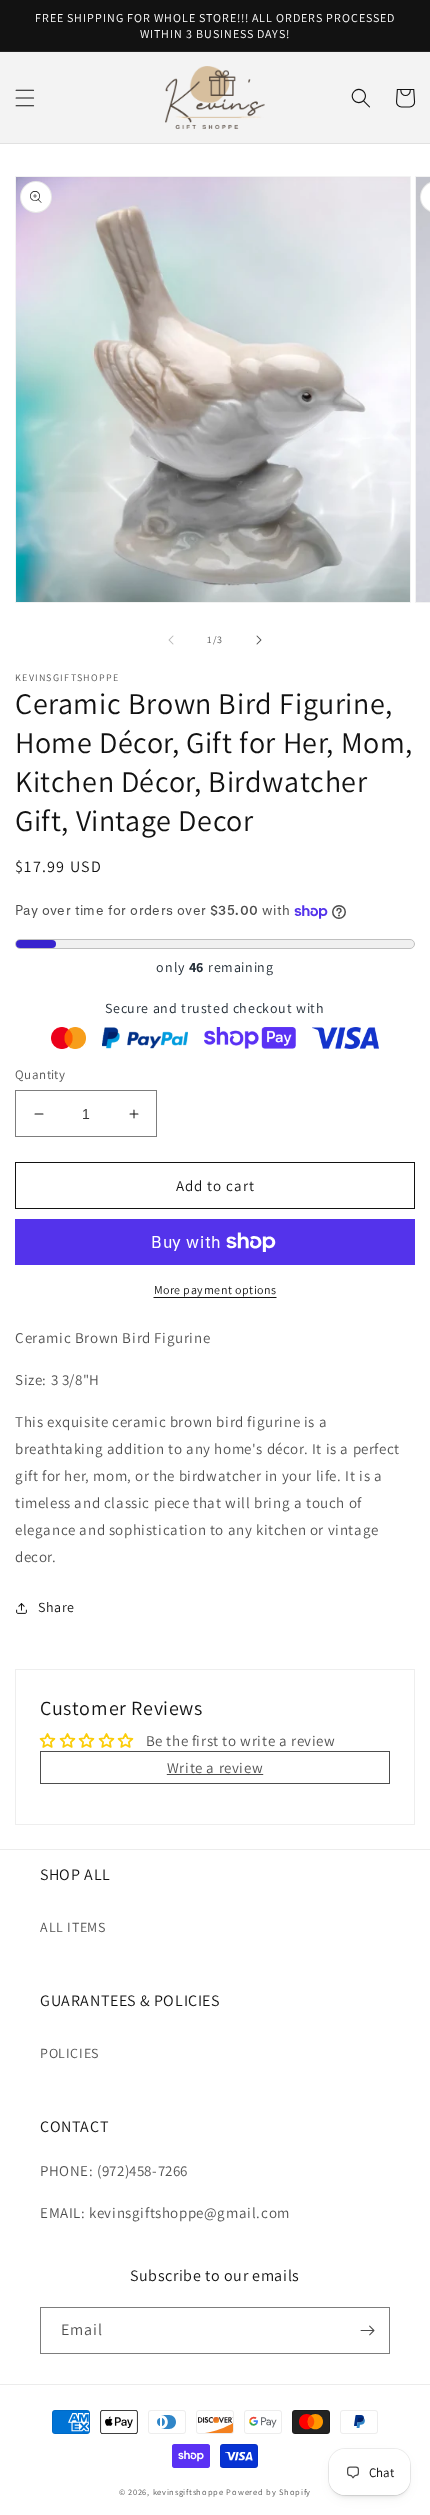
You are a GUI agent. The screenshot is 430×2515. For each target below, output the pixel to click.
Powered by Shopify (268, 2491)
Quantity (40, 1074)
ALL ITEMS (72, 1927)
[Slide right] (259, 640)
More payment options (215, 1289)
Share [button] (56, 1607)
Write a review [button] (215, 1767)
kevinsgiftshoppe (188, 2491)
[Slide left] (171, 640)
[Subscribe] (367, 2330)
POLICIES (69, 2053)
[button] (25, 98)
